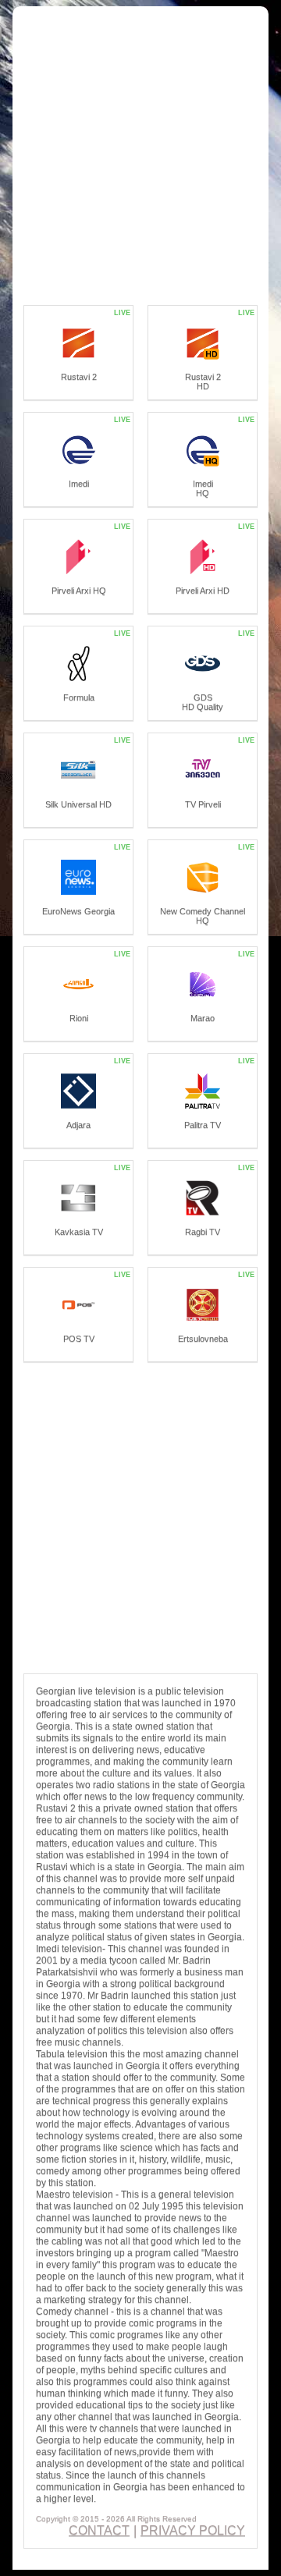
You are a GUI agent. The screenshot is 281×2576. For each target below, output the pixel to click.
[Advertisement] (140, 157)
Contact (99, 2530)
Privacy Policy (193, 2530)
